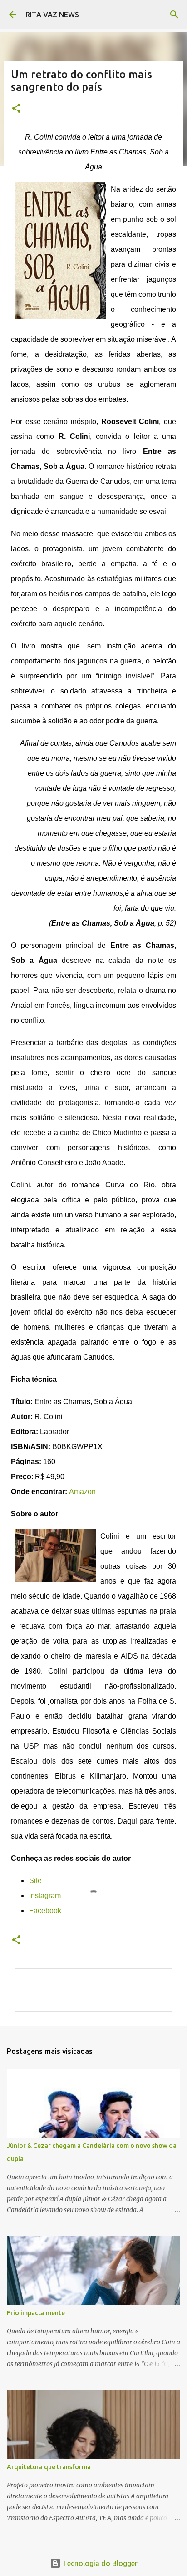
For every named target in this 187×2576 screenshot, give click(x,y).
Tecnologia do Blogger (99, 2563)
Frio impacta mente (36, 2313)
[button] (16, 109)
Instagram (45, 1896)
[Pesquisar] (174, 15)
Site (35, 1881)
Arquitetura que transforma (49, 2467)
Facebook (45, 1911)
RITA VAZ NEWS (52, 15)
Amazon (82, 1492)
